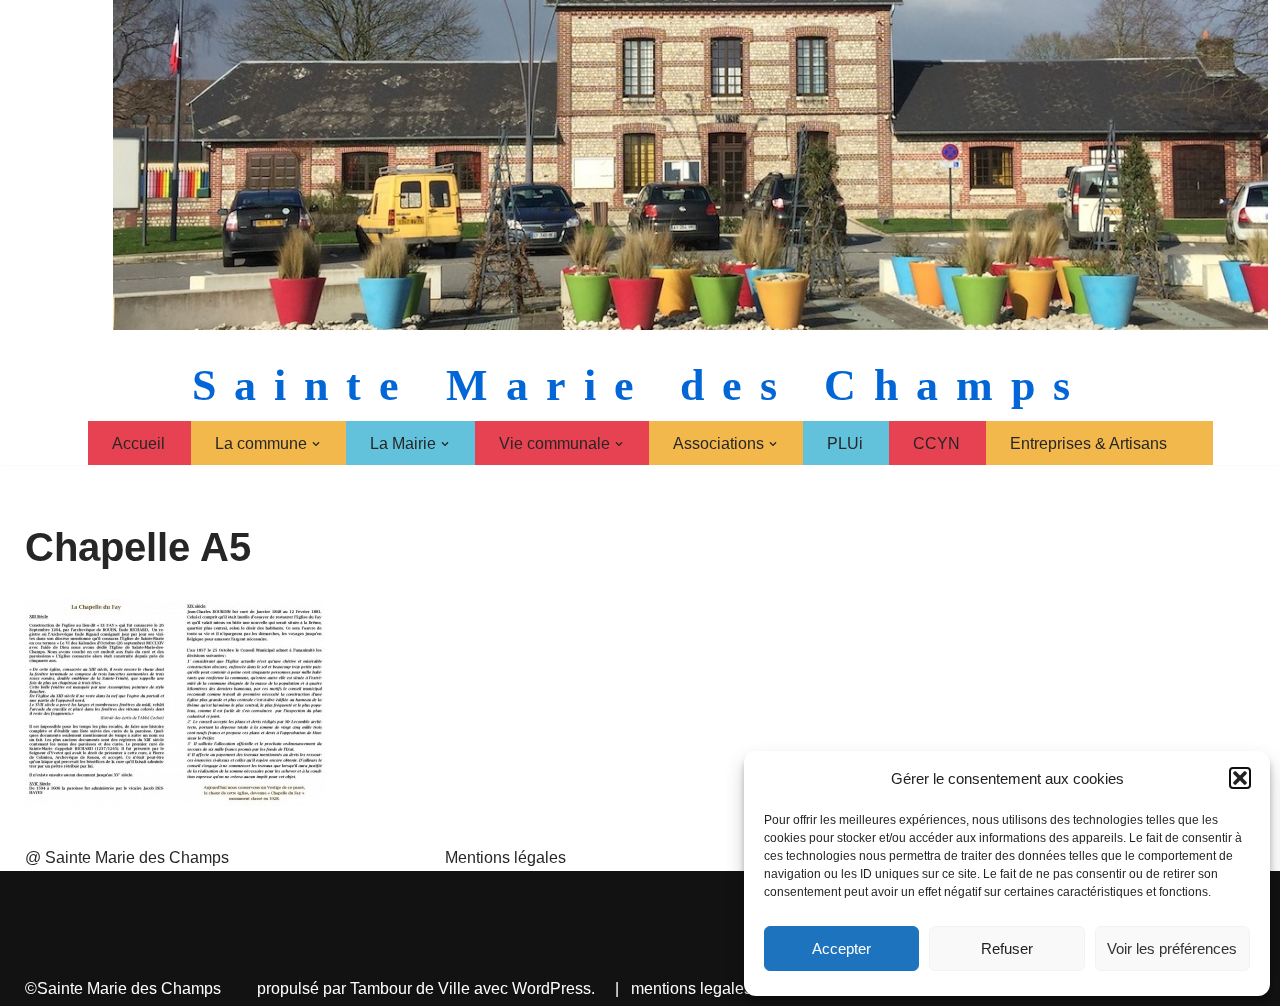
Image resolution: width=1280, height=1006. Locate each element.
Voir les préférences (1172, 948)
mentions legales (691, 988)
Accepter (841, 948)
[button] (1240, 778)
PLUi (845, 443)
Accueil (138, 443)
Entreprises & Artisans (1088, 443)
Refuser (1007, 948)
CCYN (936, 443)
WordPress (551, 988)
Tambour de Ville (410, 988)
